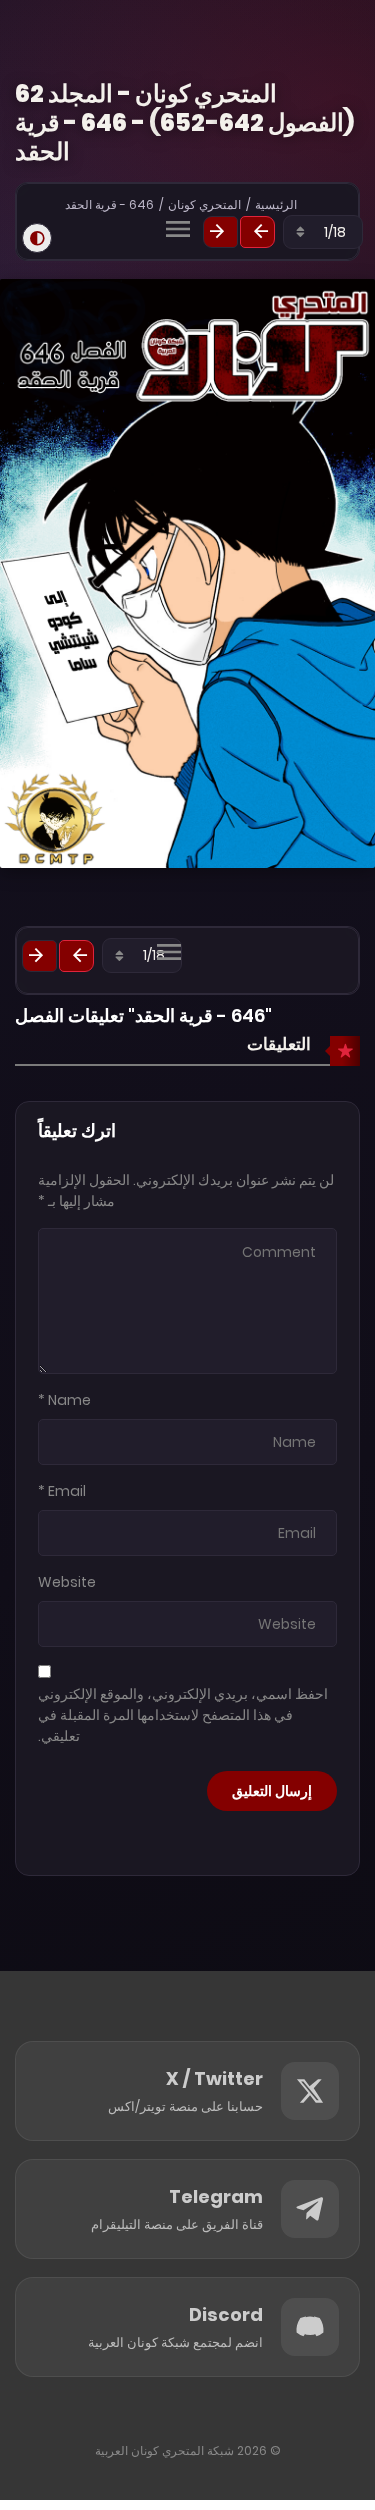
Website (67, 1582)
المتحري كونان (204, 204)
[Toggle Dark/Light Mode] (37, 238)
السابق (257, 232)
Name (69, 1400)
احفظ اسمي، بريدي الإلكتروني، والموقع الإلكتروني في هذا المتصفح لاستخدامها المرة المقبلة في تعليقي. (183, 1715)
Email (67, 1491)
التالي (220, 232)
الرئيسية (276, 204)
